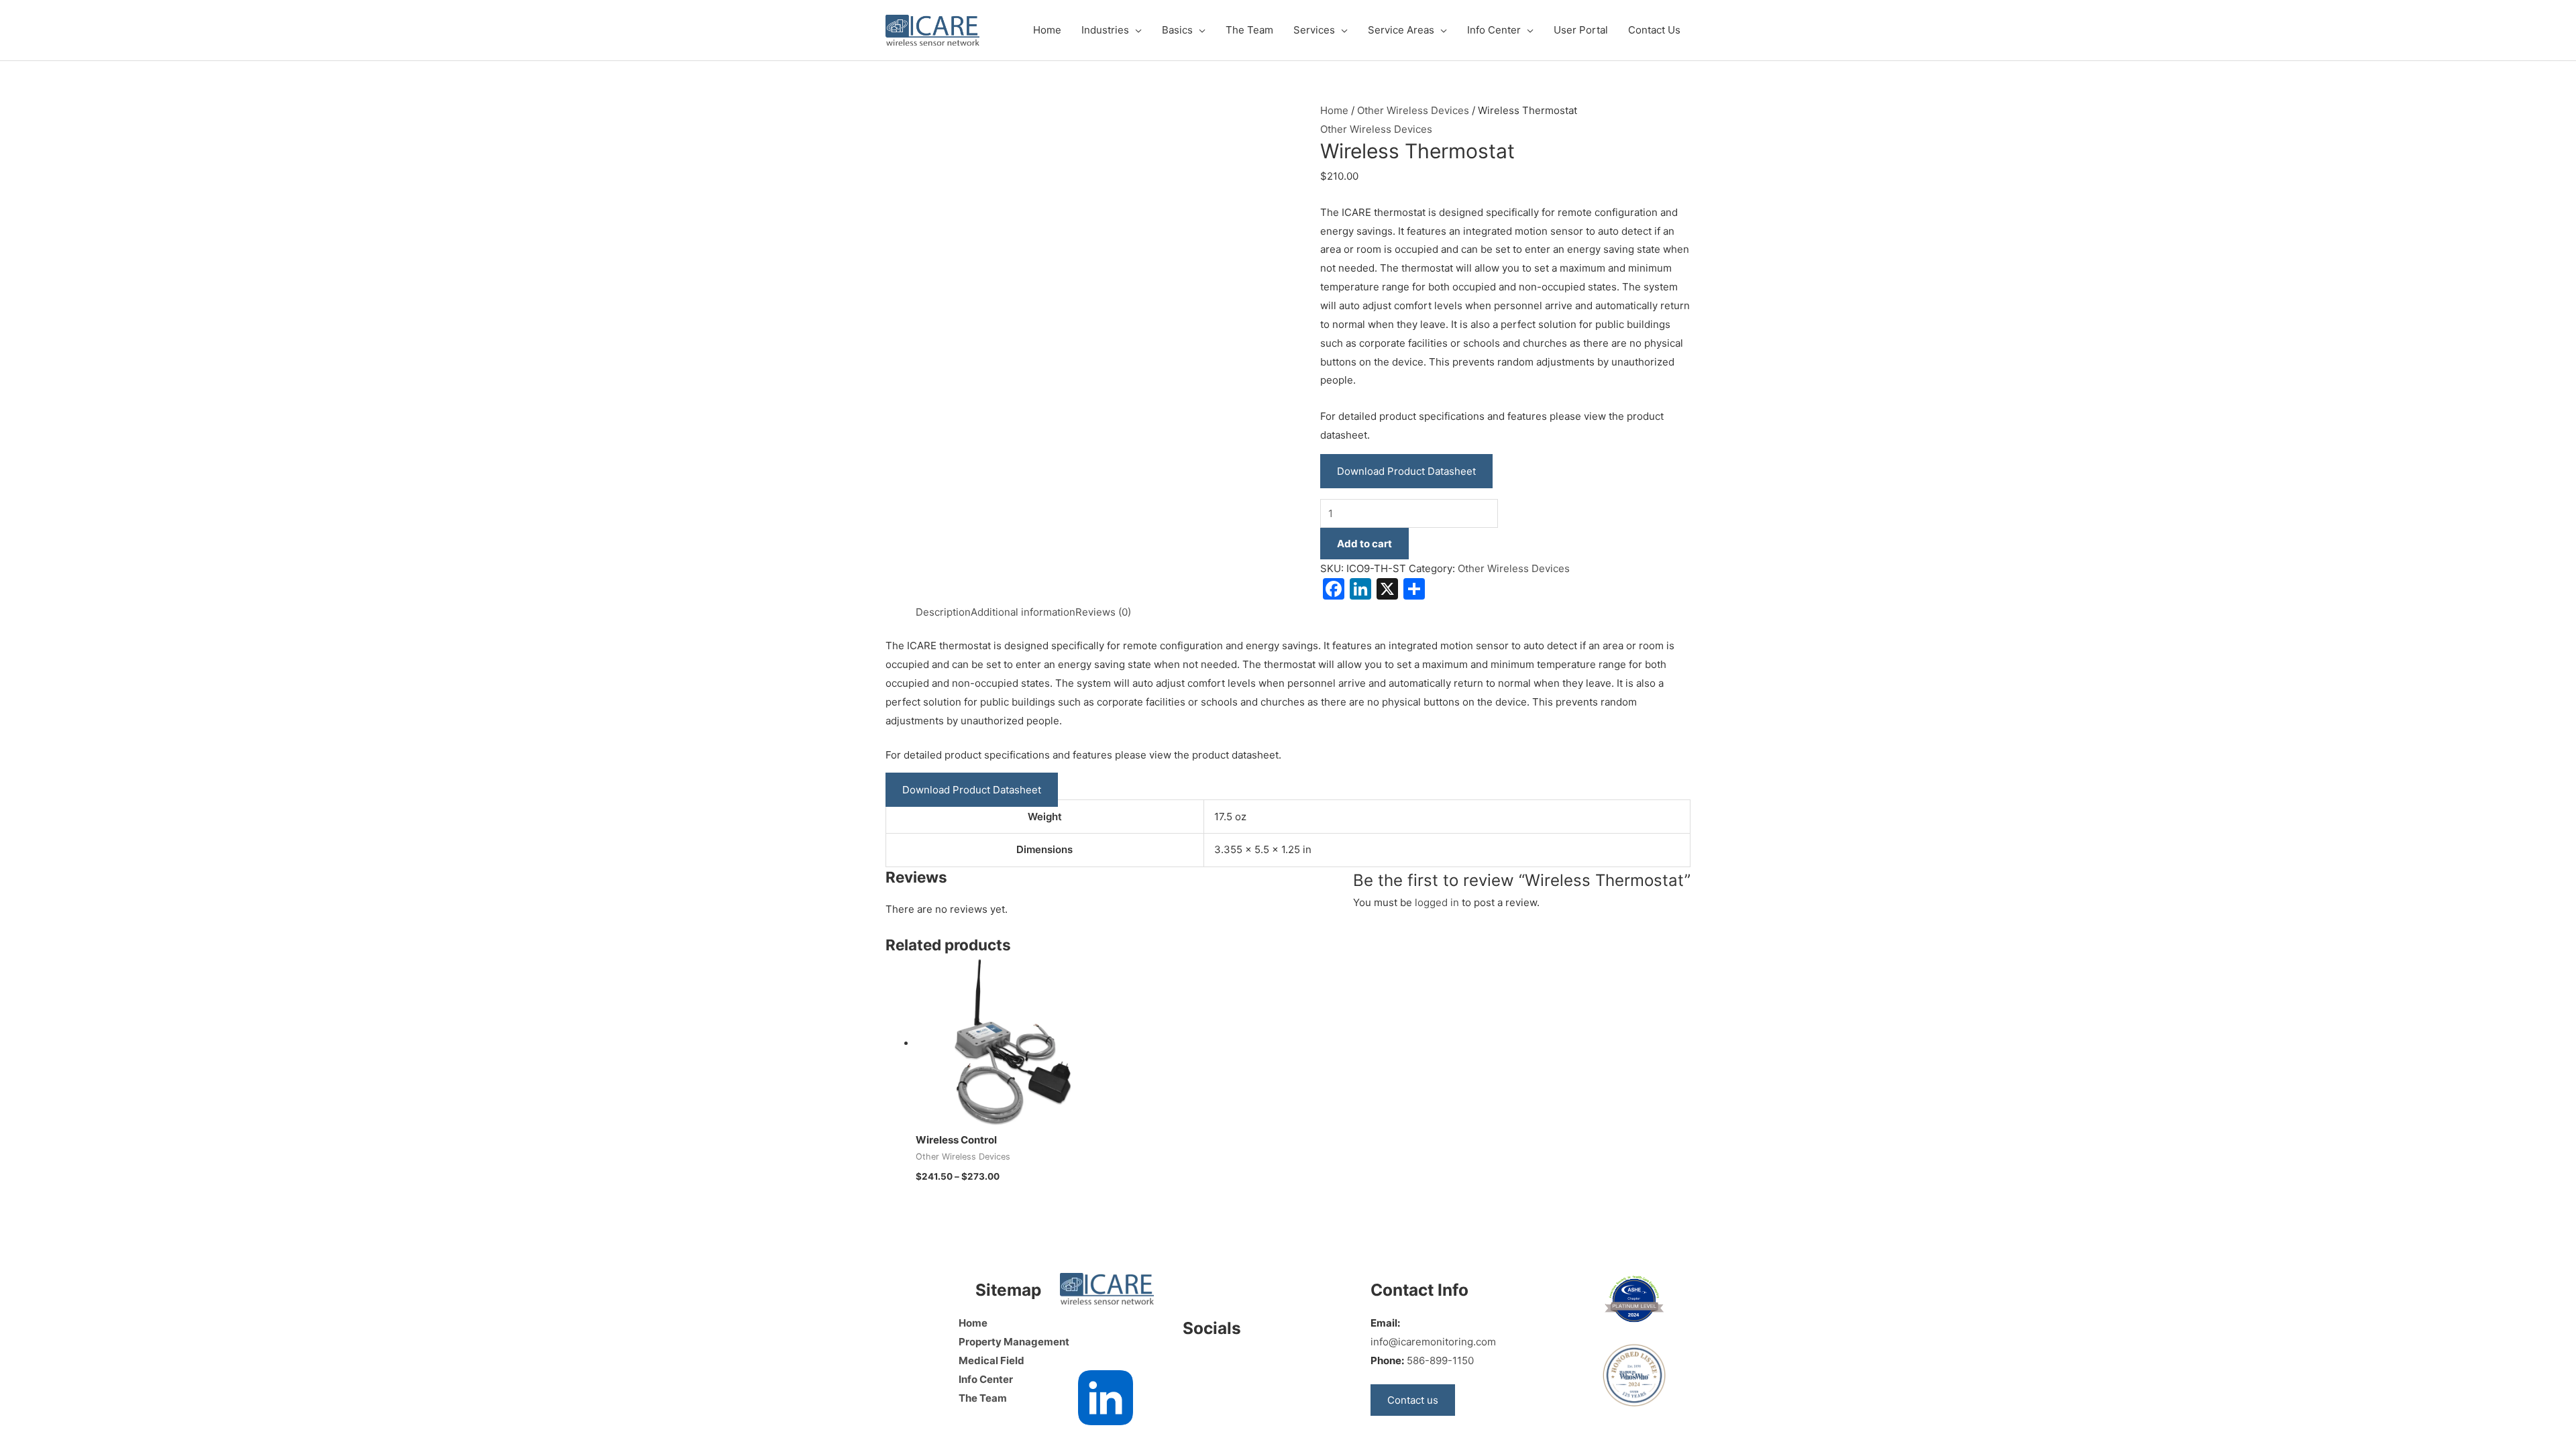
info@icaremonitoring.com (1433, 1342)
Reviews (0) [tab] (1103, 612)
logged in (1437, 902)
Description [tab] (943, 612)
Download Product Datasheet (1406, 471)
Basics (1177, 30)
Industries (1105, 30)
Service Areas (1401, 30)
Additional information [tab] (1023, 612)
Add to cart (1364, 544)
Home (1047, 30)
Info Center (1494, 30)
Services (1314, 30)
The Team (1249, 30)
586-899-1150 (1440, 1360)
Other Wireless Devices (1413, 110)
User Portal (1581, 30)
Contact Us (1654, 30)
